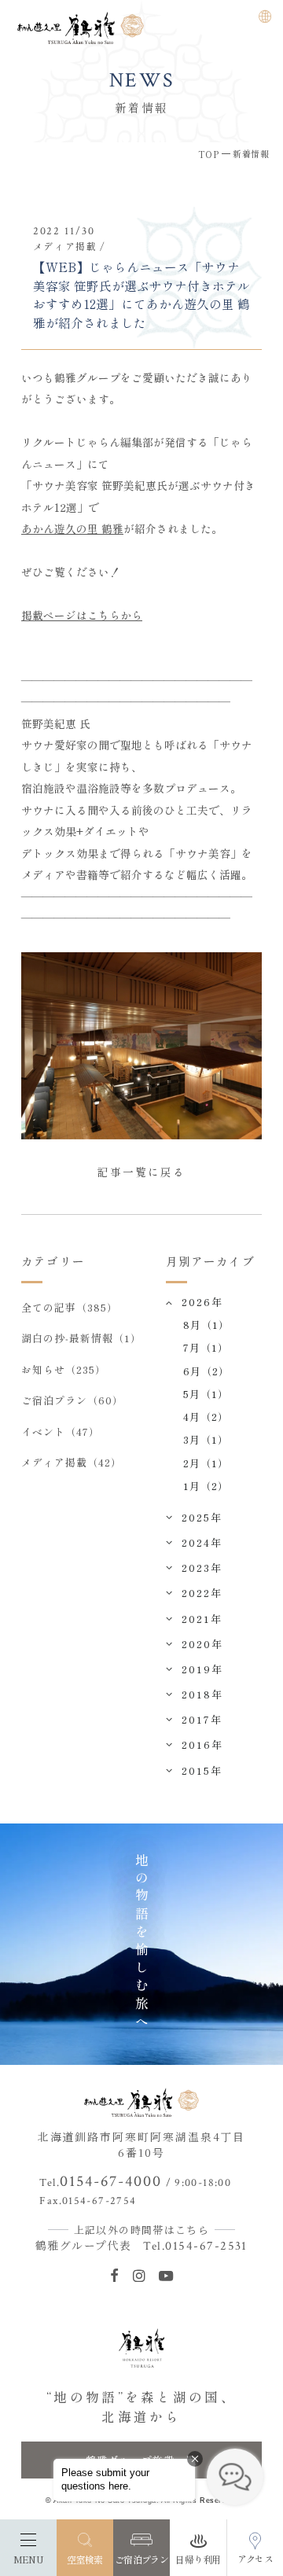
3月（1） (206, 1439)
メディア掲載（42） (72, 1462)
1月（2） (206, 1486)
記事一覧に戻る (141, 1172)
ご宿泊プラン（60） (72, 1400)
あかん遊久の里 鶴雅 (72, 528)
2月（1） (206, 1463)
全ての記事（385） (70, 1307)
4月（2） (206, 1417)
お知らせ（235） (64, 1369)
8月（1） (206, 1325)
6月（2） (206, 1371)
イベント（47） (61, 1432)
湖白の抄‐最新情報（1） (81, 1338)
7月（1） (206, 1347)
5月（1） (206, 1394)
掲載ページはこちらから (82, 615)
